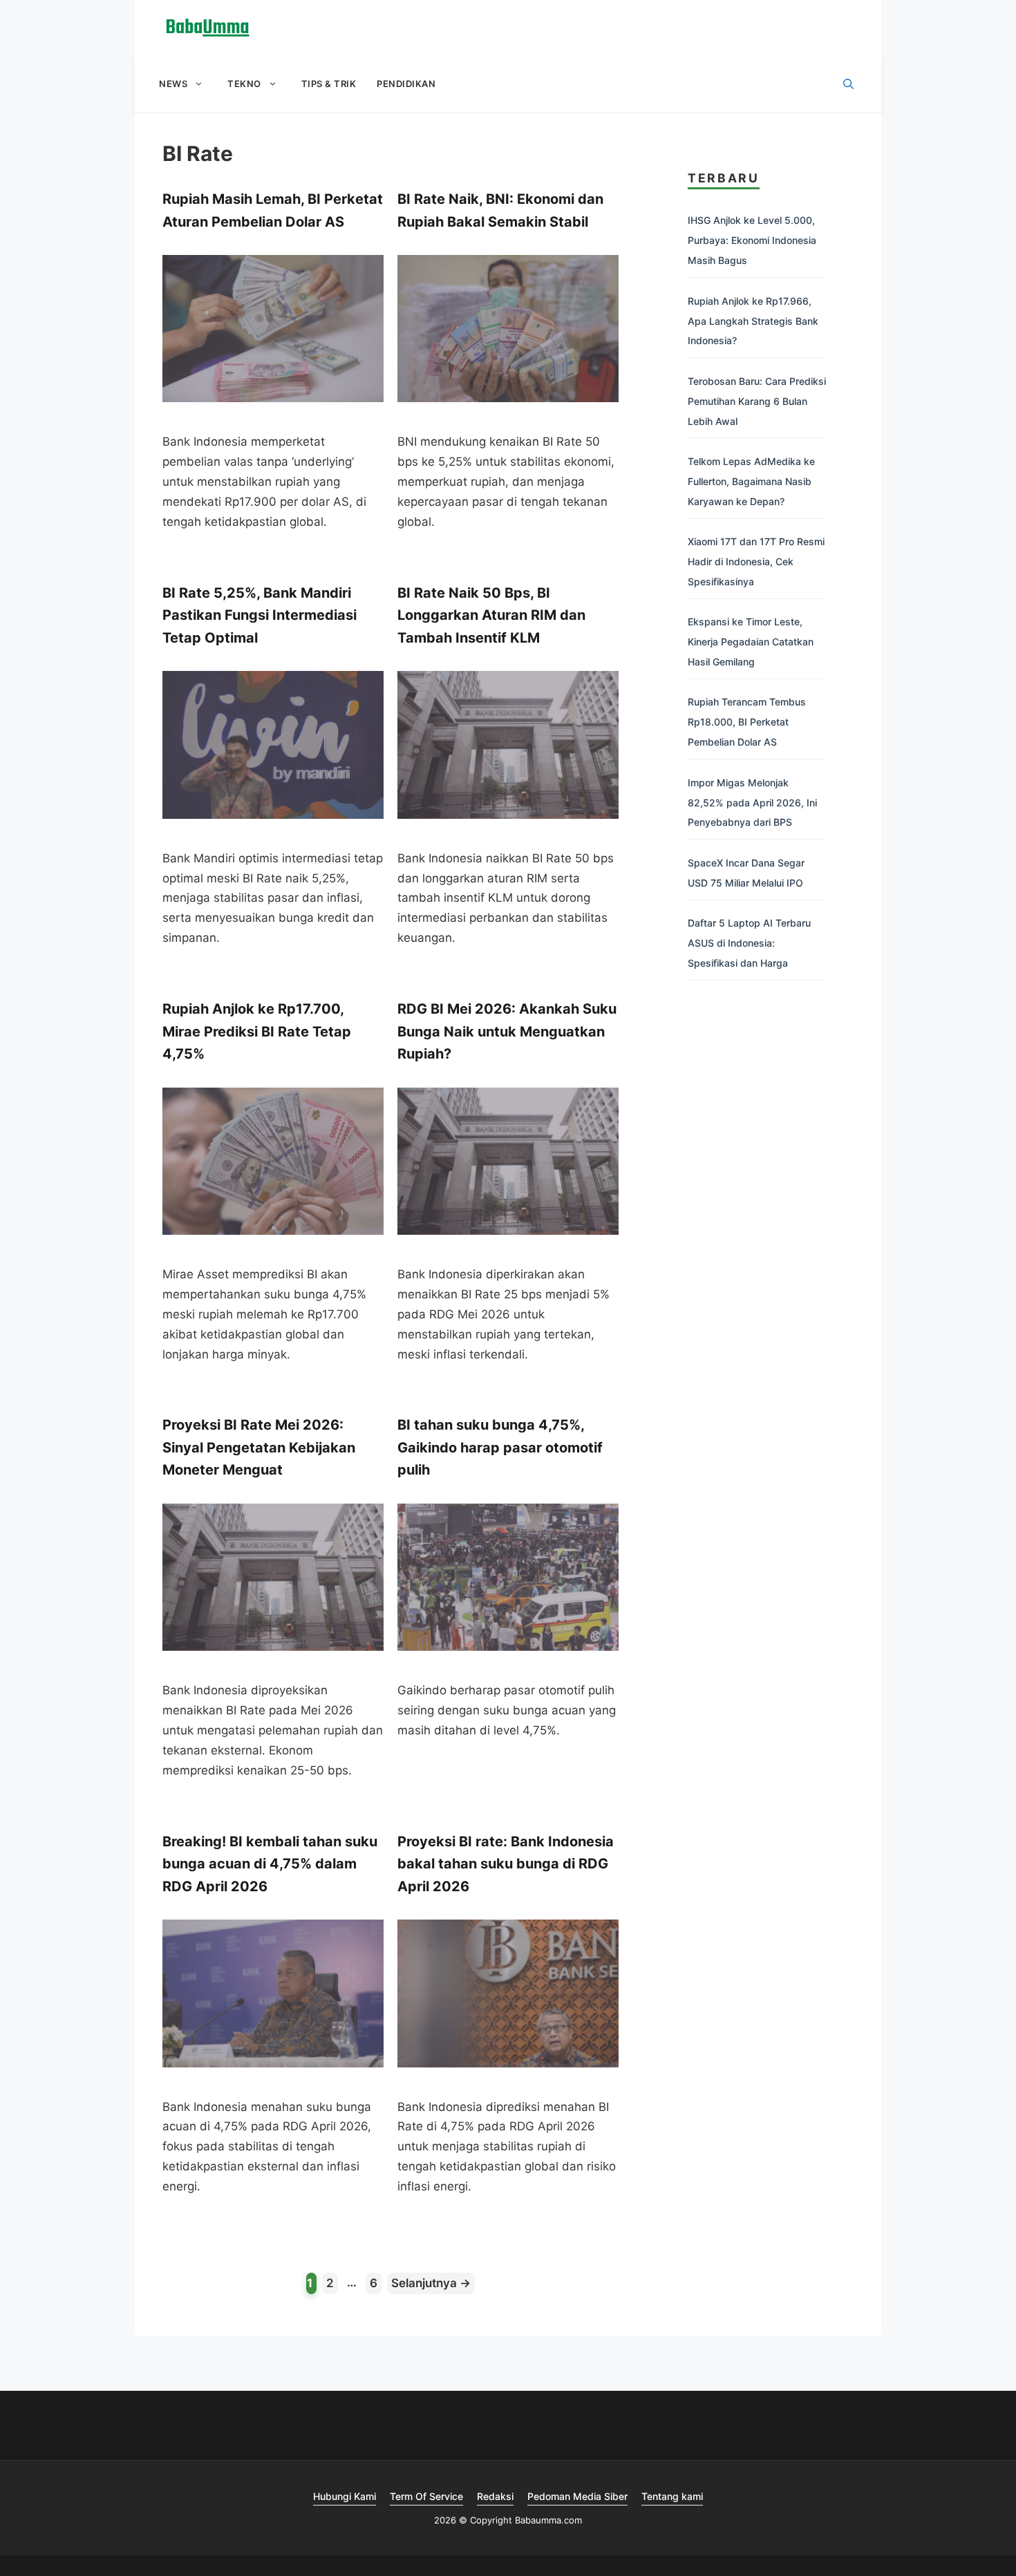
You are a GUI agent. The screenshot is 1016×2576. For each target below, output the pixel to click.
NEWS (173, 84)
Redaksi (495, 2496)
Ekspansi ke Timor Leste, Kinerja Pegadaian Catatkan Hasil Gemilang (751, 642)
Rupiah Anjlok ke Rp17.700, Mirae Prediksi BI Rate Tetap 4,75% (257, 1031)
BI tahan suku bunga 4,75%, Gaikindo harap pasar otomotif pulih (500, 1447)
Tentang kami (672, 2496)
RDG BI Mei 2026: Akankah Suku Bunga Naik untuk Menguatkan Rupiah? (507, 1031)
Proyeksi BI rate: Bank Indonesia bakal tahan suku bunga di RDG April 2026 (506, 1864)
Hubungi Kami (345, 2496)
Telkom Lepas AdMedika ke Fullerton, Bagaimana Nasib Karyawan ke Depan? (751, 481)
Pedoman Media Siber (577, 2496)
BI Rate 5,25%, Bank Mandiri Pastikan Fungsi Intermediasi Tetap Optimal (260, 615)
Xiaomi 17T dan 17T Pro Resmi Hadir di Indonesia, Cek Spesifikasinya (756, 561)
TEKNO (244, 84)
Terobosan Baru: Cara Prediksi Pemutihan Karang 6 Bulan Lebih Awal (757, 401)
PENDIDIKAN (406, 84)
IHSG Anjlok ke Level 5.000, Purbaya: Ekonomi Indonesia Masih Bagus (752, 240)
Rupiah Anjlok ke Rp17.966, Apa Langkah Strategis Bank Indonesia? (753, 321)
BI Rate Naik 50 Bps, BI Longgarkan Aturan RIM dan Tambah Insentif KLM (491, 615)
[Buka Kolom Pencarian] (848, 84)
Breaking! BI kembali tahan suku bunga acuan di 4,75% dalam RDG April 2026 (270, 1864)
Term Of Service (426, 2496)
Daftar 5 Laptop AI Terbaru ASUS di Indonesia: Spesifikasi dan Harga (749, 943)
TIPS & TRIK (329, 84)
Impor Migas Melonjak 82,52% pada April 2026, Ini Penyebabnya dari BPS (752, 803)
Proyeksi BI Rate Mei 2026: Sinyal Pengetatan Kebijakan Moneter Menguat (259, 1447)
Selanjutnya (431, 2283)
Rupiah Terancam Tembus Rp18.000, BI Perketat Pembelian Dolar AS (747, 722)
